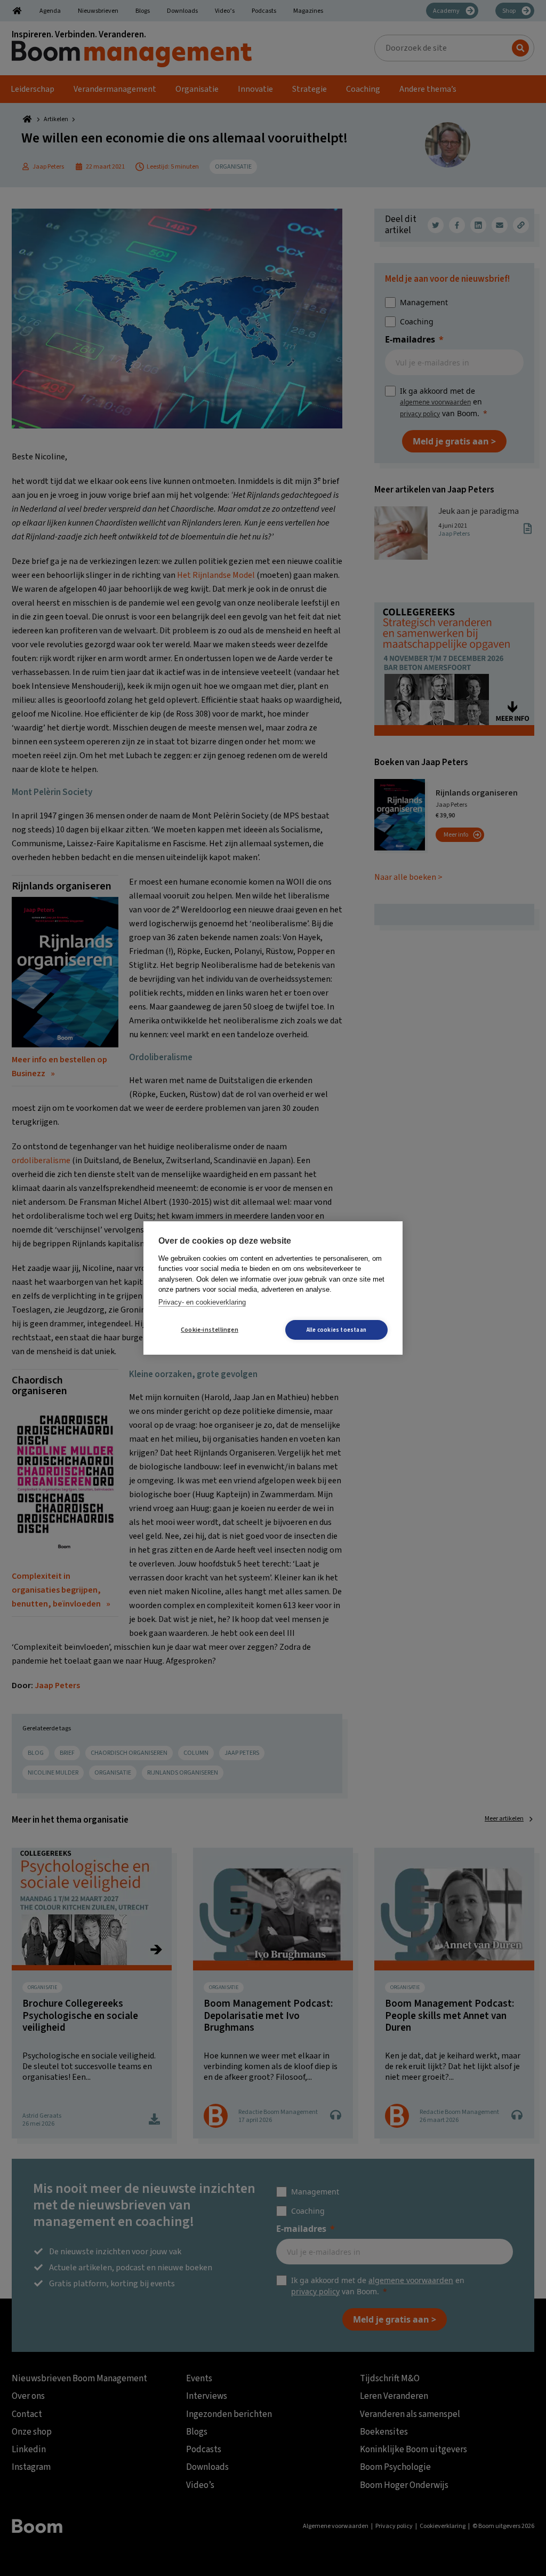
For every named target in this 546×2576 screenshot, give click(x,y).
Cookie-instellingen (210, 1330)
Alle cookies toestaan (336, 1330)
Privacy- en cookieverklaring (202, 1302)
